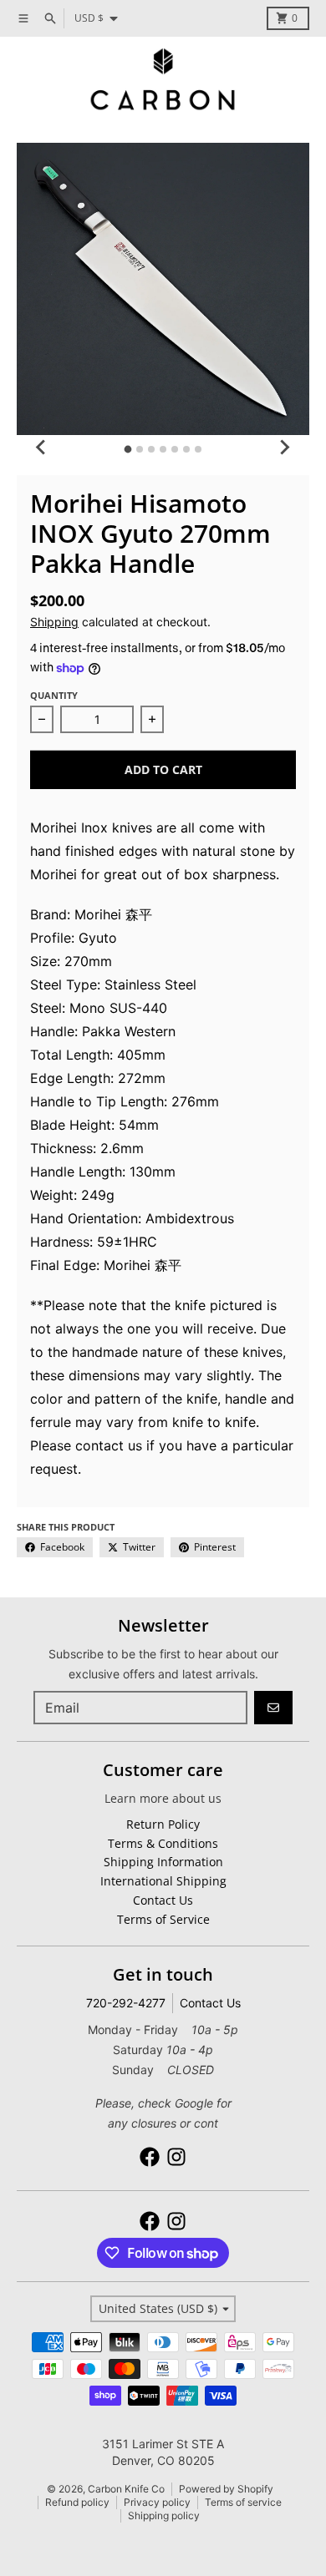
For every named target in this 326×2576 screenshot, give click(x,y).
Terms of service (243, 2502)
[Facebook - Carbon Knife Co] (150, 2157)
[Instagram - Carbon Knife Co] (176, 2157)
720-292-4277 (126, 2003)
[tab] (128, 450)
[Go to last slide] (42, 447)
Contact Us (210, 2003)
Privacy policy (157, 2502)
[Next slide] (284, 447)
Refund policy (77, 2502)
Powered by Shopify (226, 2489)
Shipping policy (164, 2515)
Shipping (54, 622)
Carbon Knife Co (126, 2489)
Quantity (54, 695)
